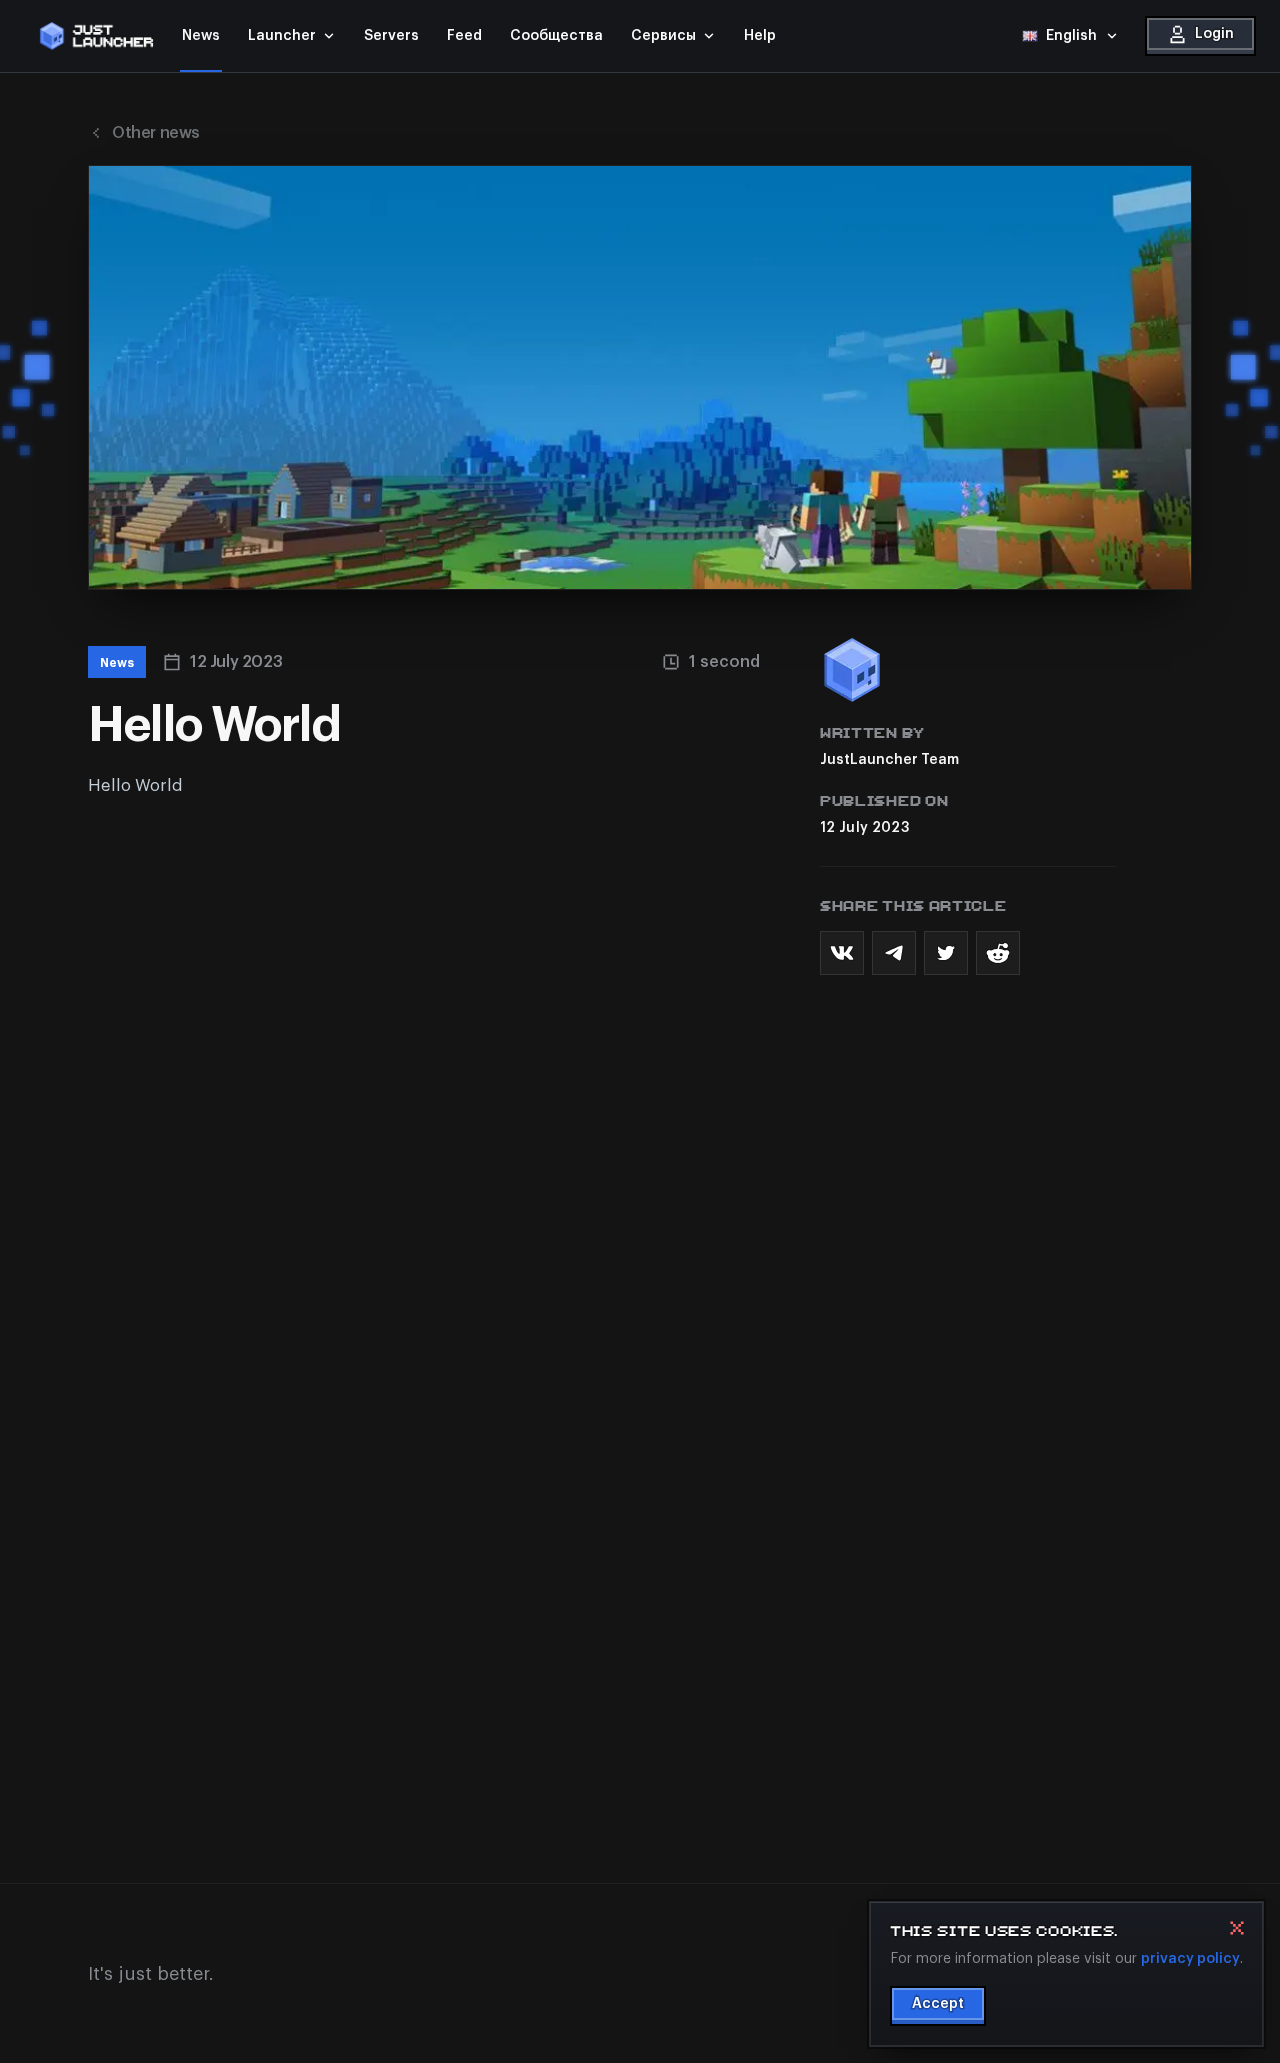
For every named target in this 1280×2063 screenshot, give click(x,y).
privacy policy (1190, 1958)
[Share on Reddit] (998, 953)
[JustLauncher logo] (96, 36)
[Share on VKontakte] (842, 953)
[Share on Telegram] (894, 953)
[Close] (1237, 1928)
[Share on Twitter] (946, 953)
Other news (156, 133)
